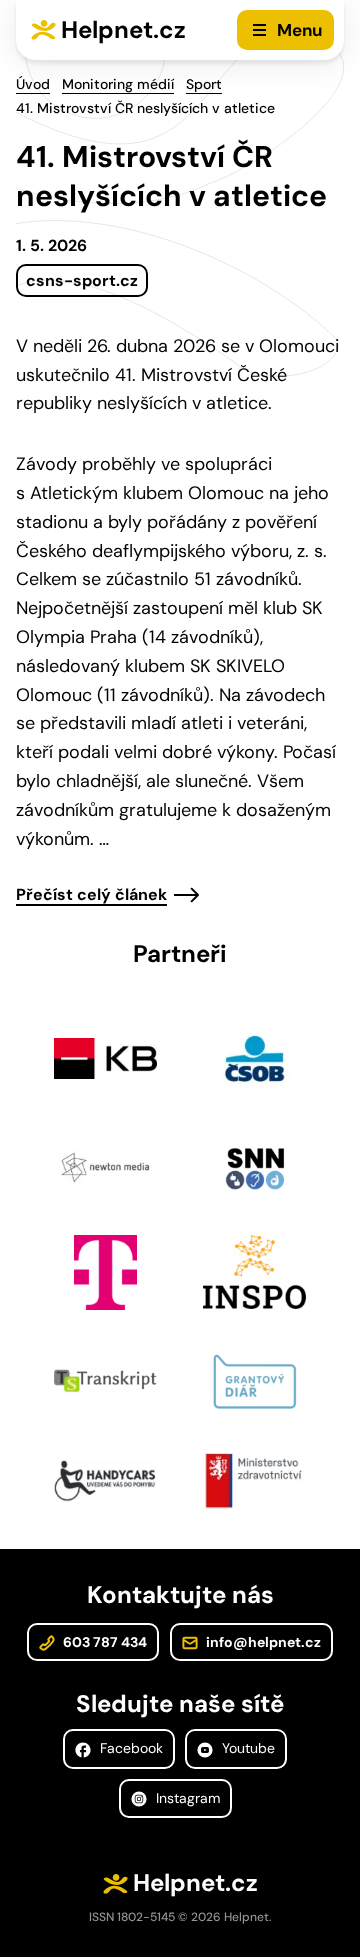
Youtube (246, 1748)
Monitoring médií (118, 84)
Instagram (186, 1798)
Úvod (33, 84)
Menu (299, 30)
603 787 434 (103, 1642)
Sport (204, 84)
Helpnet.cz (123, 29)
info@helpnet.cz (262, 1642)
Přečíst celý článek (91, 895)
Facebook (129, 1748)
